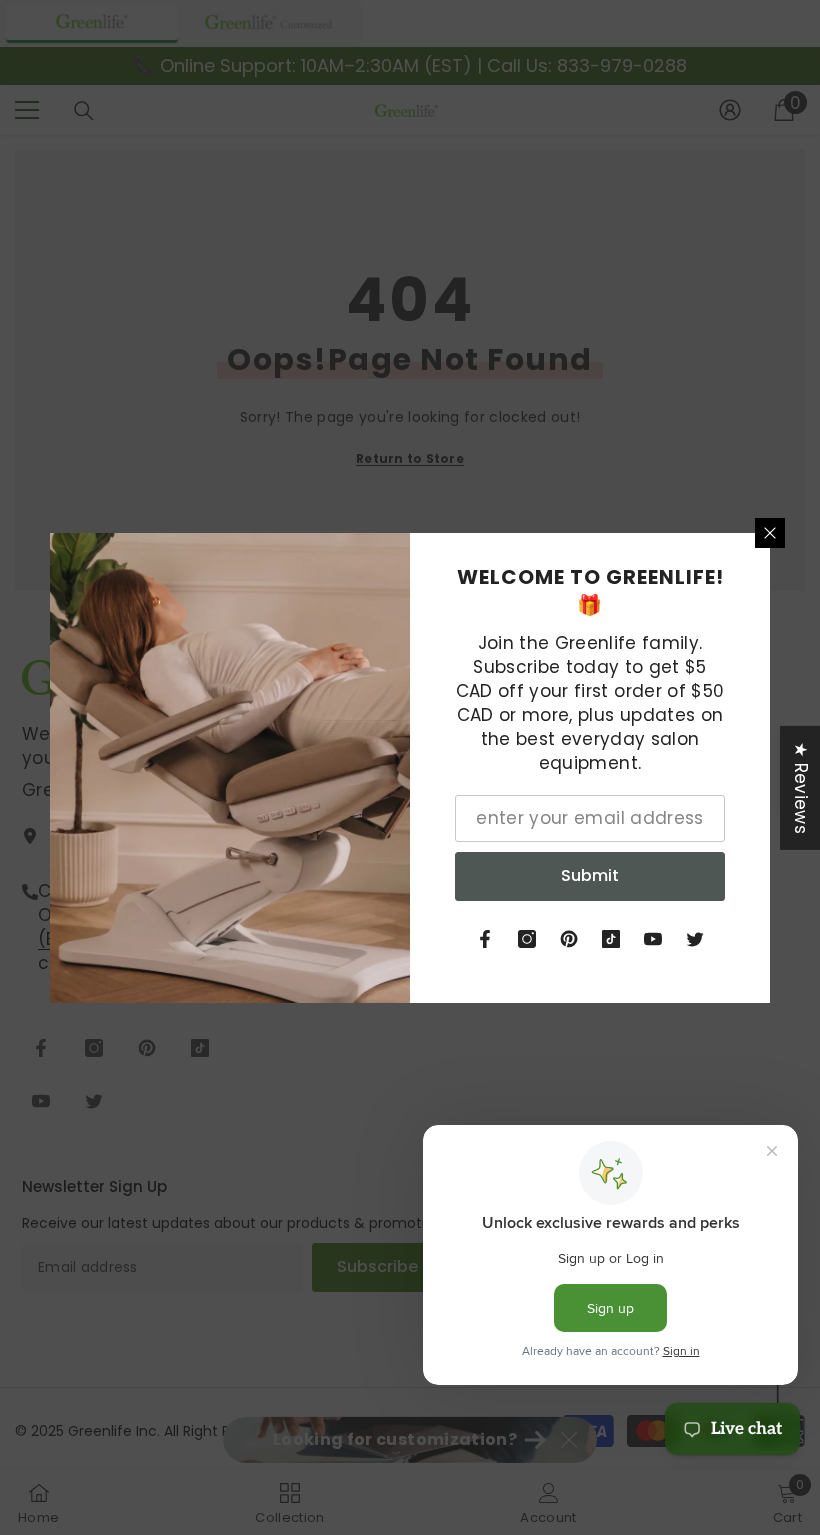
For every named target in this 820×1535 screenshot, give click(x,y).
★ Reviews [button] (801, 787)
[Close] (770, 533)
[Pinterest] (569, 939)
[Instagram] (527, 939)
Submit (590, 875)
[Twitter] (695, 939)
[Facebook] (485, 939)
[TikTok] (611, 939)
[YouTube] (653, 939)
